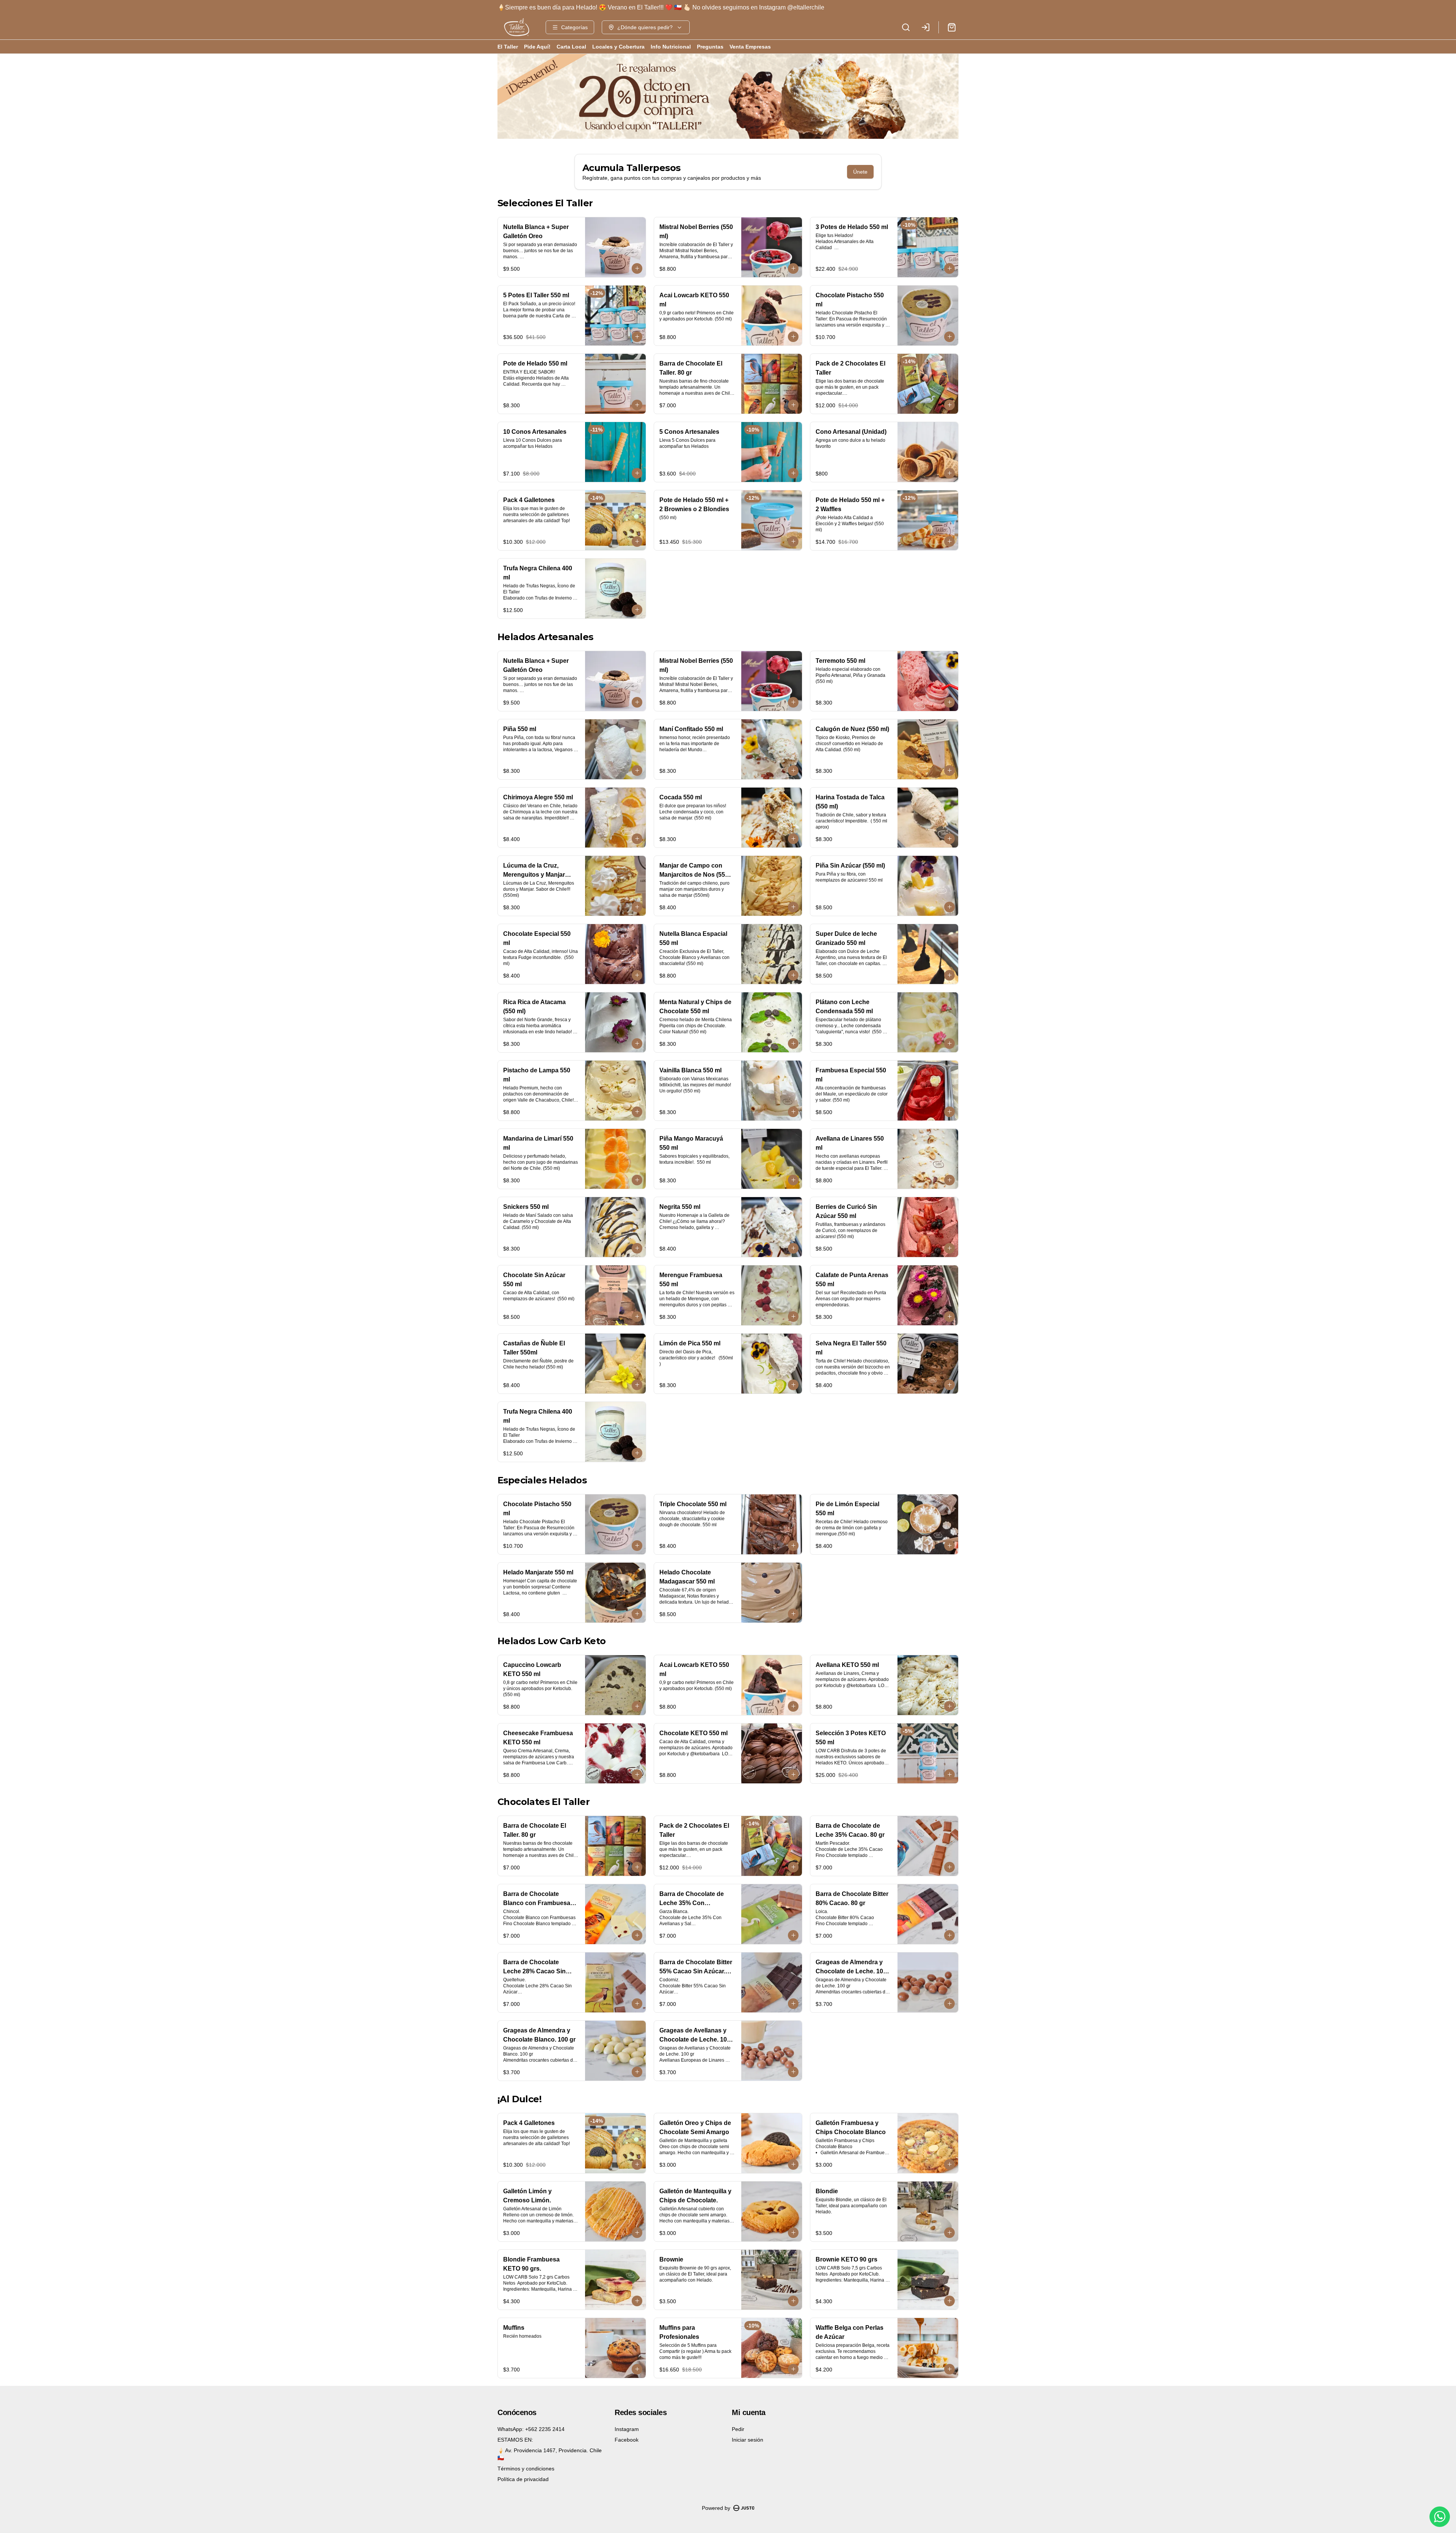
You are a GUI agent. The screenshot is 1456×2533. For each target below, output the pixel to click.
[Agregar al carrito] (637, 268)
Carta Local (571, 47)
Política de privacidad (523, 2479)
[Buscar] (906, 27)
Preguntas (710, 47)
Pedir (738, 2429)
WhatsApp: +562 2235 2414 (531, 2429)
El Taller (508, 47)
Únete (860, 172)
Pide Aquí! (537, 47)
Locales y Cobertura (618, 47)
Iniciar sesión (748, 2440)
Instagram (627, 2429)
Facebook (627, 2440)
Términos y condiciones (526, 2469)
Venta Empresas (750, 47)
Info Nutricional (671, 47)
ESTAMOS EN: (515, 2440)
